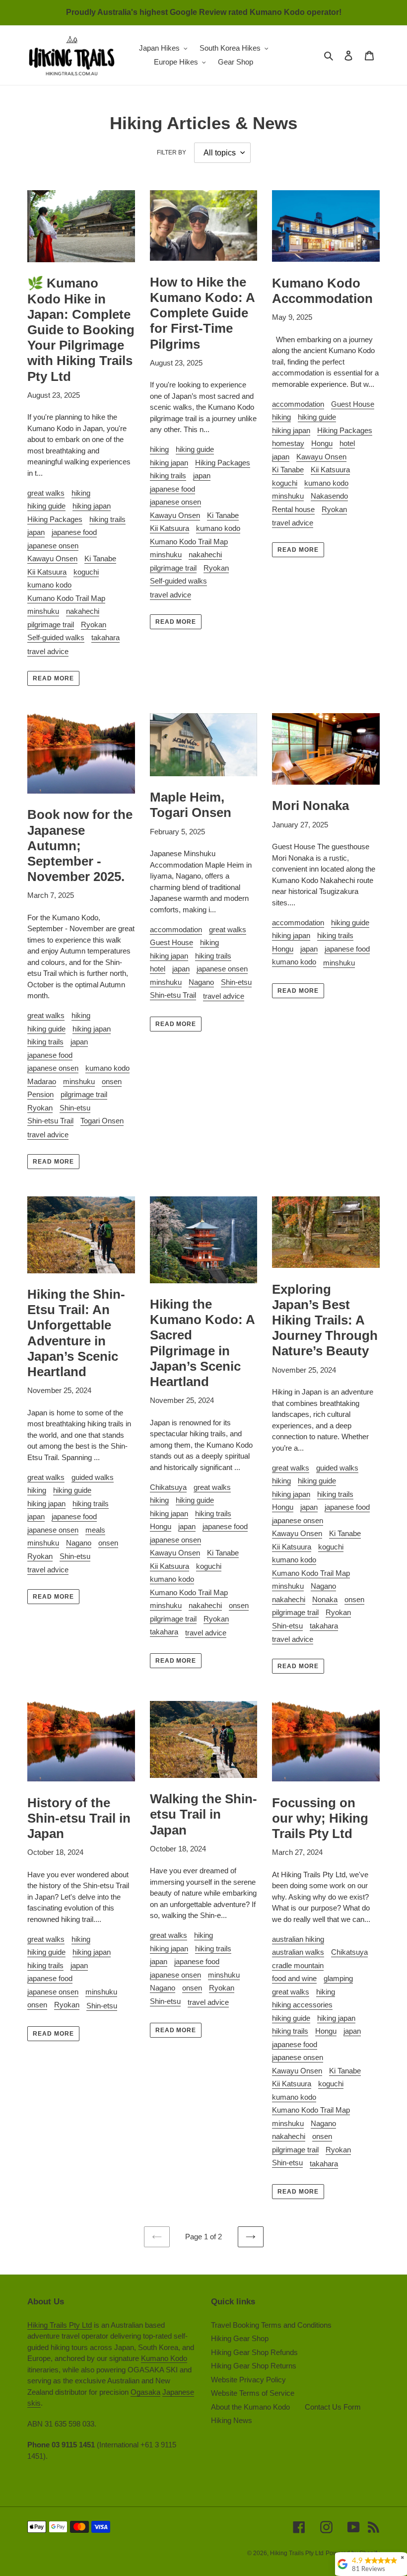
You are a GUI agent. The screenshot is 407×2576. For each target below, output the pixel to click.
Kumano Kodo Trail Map (66, 598)
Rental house (293, 509)
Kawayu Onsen (52, 558)
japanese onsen (53, 546)
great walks (46, 493)
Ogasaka (145, 2392)
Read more (53, 678)
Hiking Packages (55, 519)
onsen (112, 1081)
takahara (105, 637)
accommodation (298, 404)
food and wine (294, 1978)
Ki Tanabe (100, 558)
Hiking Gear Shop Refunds (254, 2352)
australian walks (298, 1952)
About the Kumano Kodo (250, 2407)
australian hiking (298, 1939)
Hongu (322, 443)
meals (95, 1530)
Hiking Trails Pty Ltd (60, 2325)
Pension (40, 1094)
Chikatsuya (168, 1487)
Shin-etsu (75, 1108)
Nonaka (325, 1599)
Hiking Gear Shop (240, 2338)
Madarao (42, 1081)
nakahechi (83, 611)
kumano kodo (49, 585)
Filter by (171, 152)
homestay (288, 443)
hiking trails (107, 519)
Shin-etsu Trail (50, 1121)
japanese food (74, 532)
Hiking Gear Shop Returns (254, 2366)
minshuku (43, 611)
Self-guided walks (56, 637)
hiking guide (46, 506)
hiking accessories (302, 2005)
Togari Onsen (102, 1121)
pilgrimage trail (51, 625)
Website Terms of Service (253, 2393)
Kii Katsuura (47, 572)
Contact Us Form (333, 2407)
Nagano (201, 982)
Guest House (353, 404)
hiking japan (92, 506)
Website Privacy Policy (248, 2380)
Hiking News (232, 2420)
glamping (338, 1978)
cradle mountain (298, 1965)
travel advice (48, 651)
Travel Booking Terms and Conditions (271, 2325)
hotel (347, 443)
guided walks (93, 1477)
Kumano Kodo (164, 2358)
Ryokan (94, 625)
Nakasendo (329, 496)
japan (36, 532)
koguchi (86, 572)
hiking (81, 493)
